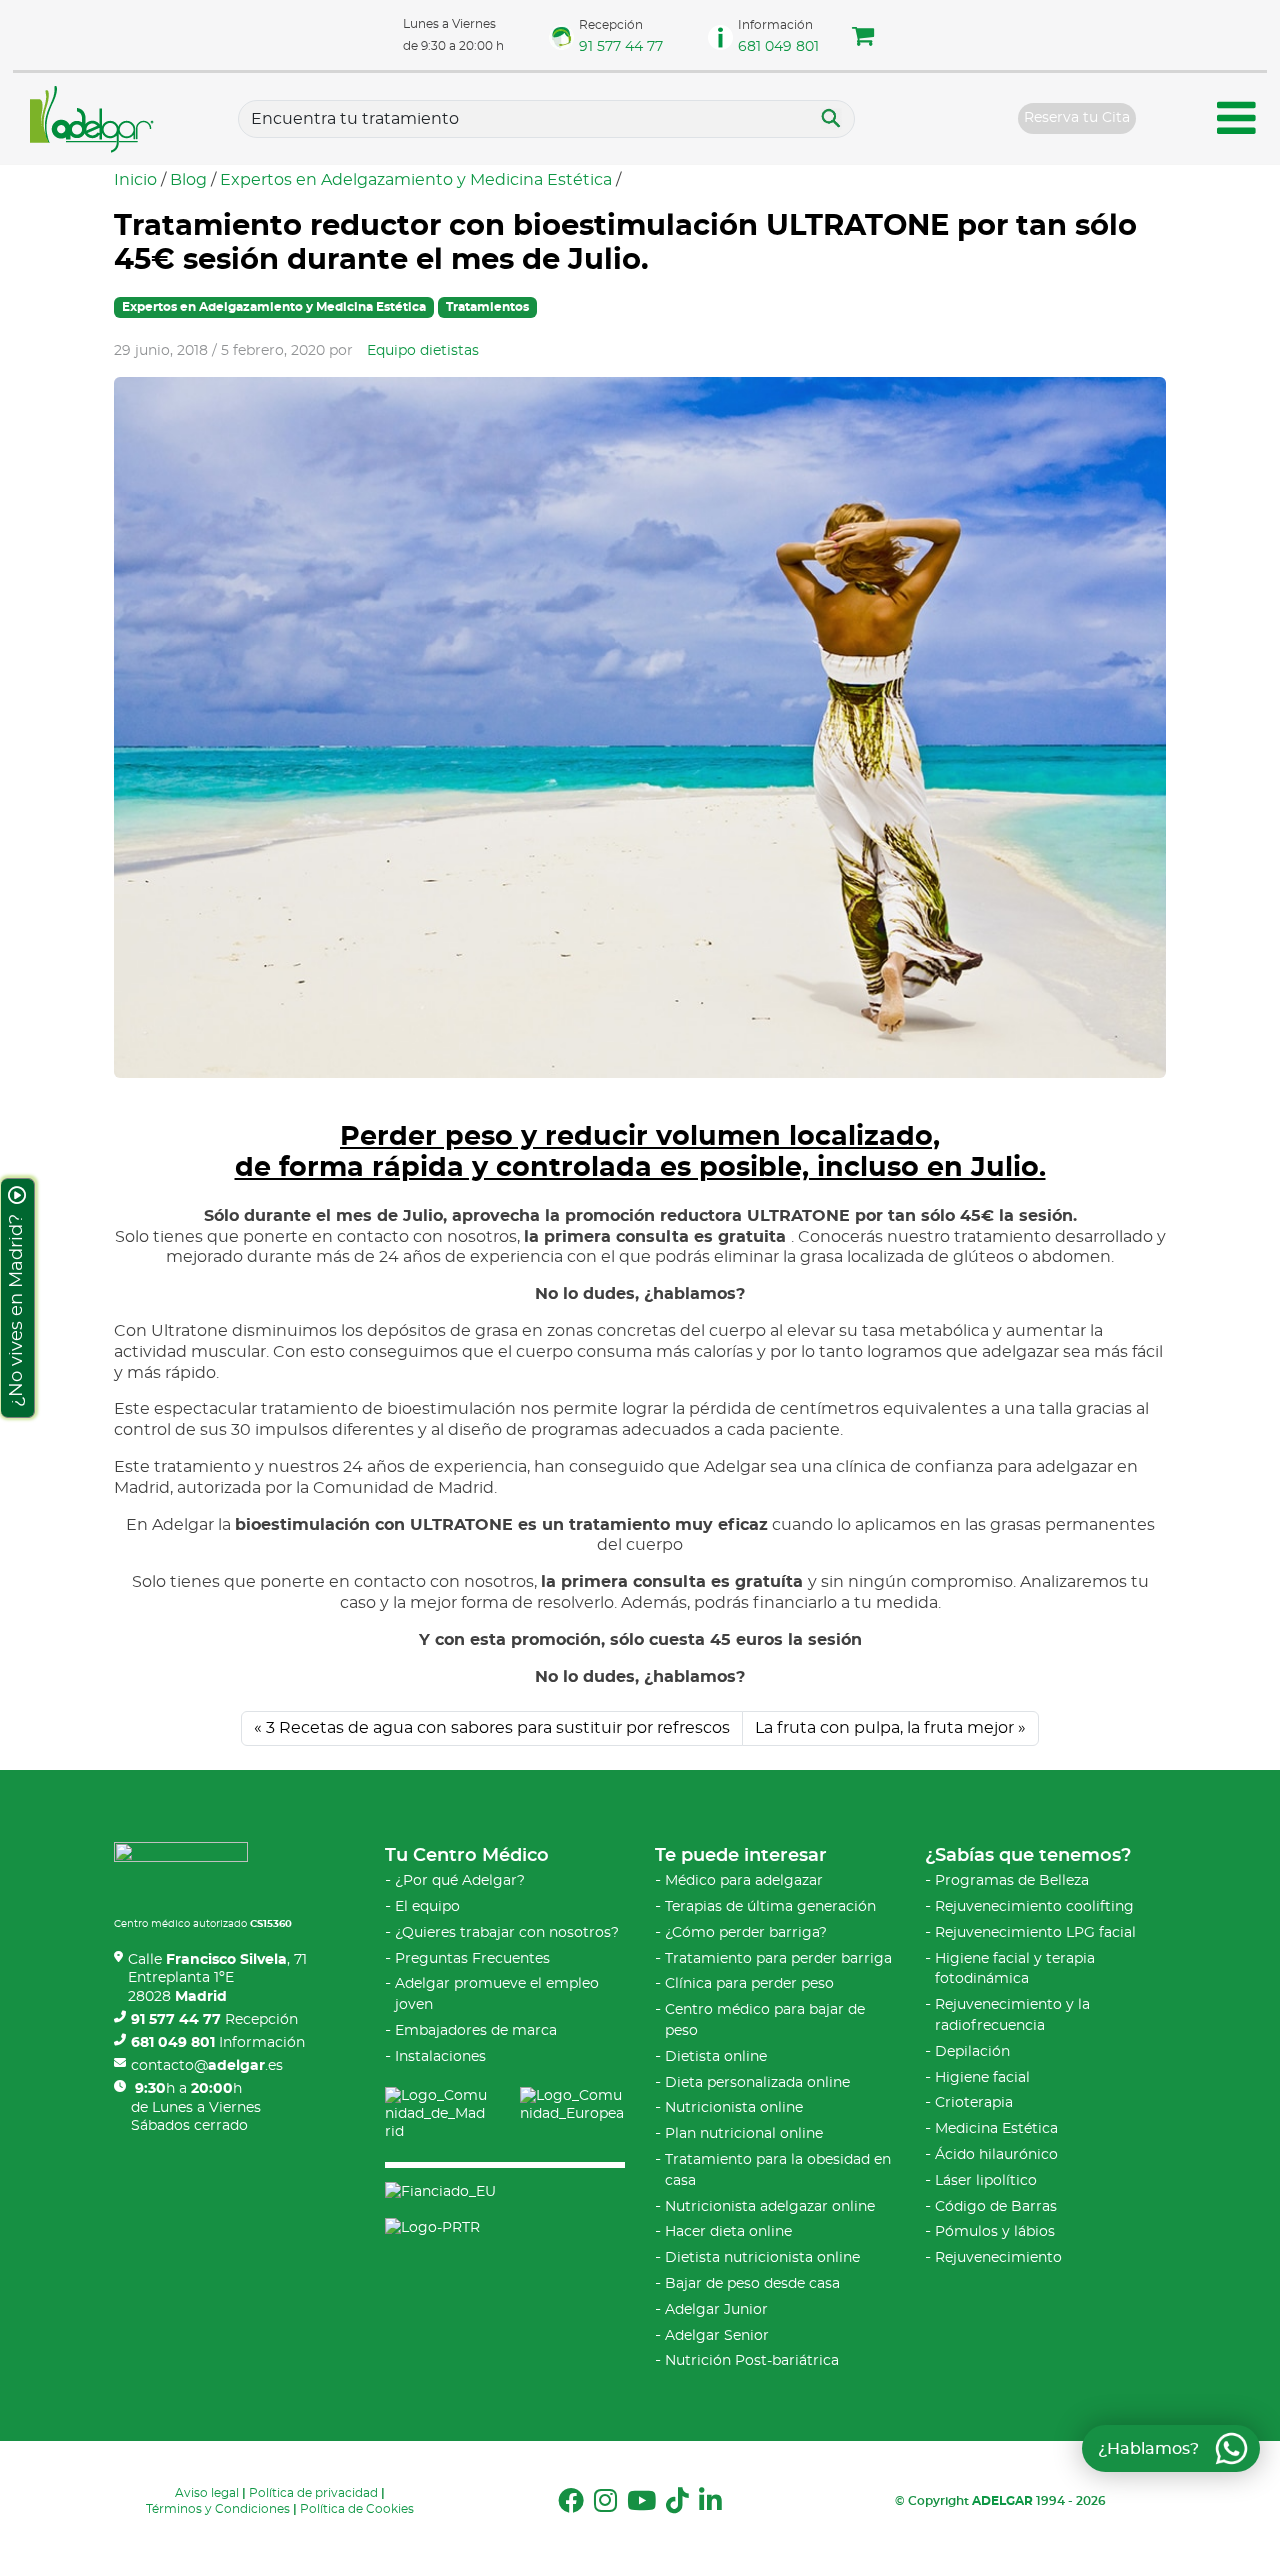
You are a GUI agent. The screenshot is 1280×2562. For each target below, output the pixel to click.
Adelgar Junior (716, 2310)
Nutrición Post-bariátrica (752, 2361)
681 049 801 (778, 47)
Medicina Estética (996, 2129)
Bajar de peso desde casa (752, 2284)
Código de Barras (996, 2207)
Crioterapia (974, 2103)
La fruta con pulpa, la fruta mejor (884, 1728)
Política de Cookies (357, 2509)
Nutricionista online (734, 2108)
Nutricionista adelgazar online (770, 2207)
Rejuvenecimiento (998, 2258)
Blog (188, 180)
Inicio (135, 180)
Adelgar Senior (717, 2336)
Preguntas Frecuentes (472, 1959)
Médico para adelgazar (744, 1881)
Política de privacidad (313, 2493)
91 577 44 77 (621, 47)
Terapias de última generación (770, 1907)
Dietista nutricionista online (762, 2258)
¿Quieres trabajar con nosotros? (507, 1933)
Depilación (972, 2052)
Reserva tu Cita (1077, 118)
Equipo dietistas (423, 351)
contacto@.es (207, 2066)
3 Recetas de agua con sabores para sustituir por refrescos (498, 1728)
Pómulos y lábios (995, 2232)
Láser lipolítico (986, 2181)
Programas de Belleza (1012, 1881)
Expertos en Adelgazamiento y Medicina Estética (416, 180)
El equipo (427, 1907)
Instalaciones (440, 2057)
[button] (863, 39)
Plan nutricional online (744, 2134)
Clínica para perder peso (749, 1984)
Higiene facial (982, 2078)
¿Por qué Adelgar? (460, 1881)
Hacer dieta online (728, 2232)
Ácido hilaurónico (996, 2155)
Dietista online (716, 2057)
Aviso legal (207, 2493)
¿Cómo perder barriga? (746, 1933)
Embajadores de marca (476, 2031)
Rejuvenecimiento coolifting (1034, 1907)
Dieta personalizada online (757, 2083)
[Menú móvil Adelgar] (1237, 121)
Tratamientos (487, 307)
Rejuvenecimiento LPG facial (1035, 1933)
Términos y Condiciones (218, 2509)
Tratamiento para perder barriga (778, 1959)
